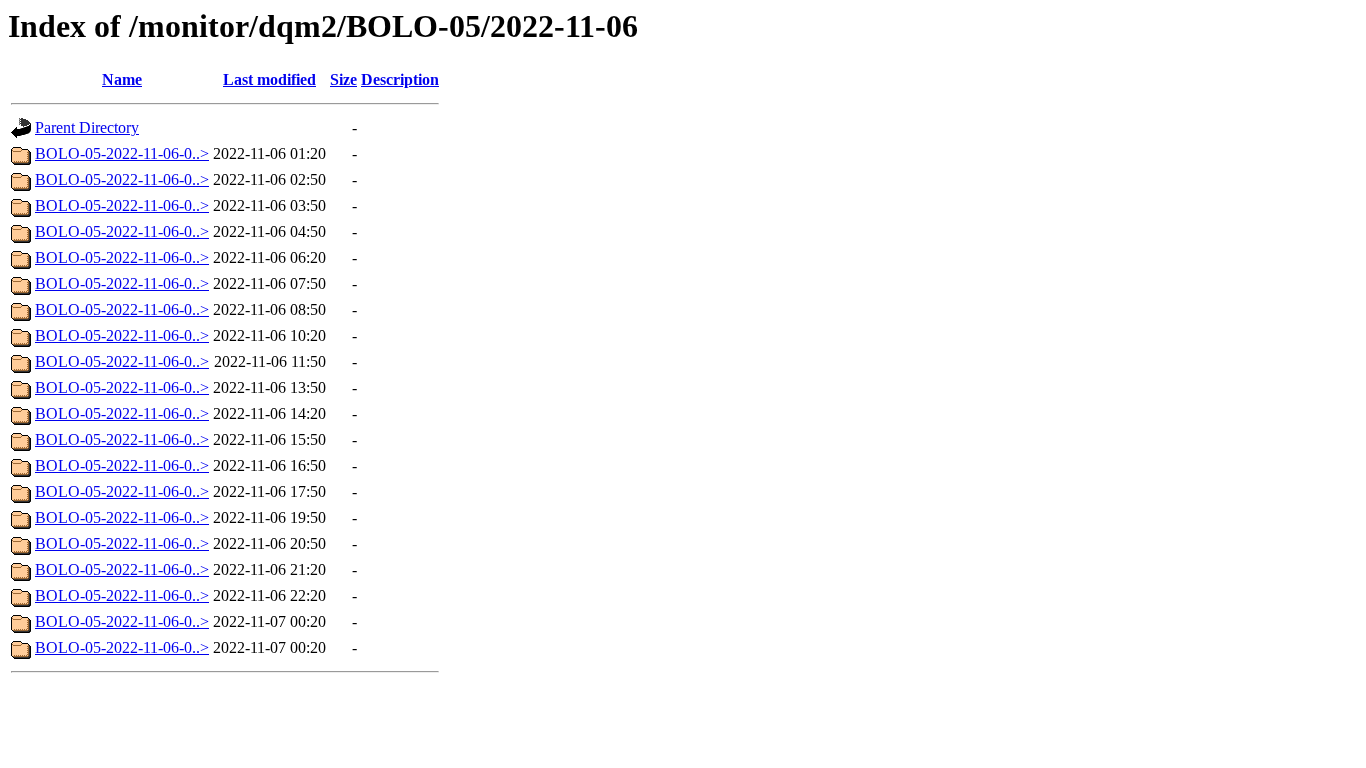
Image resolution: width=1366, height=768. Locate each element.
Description (400, 79)
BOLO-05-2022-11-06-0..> (122, 153)
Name (122, 79)
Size (343, 79)
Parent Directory (87, 127)
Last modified (269, 79)
